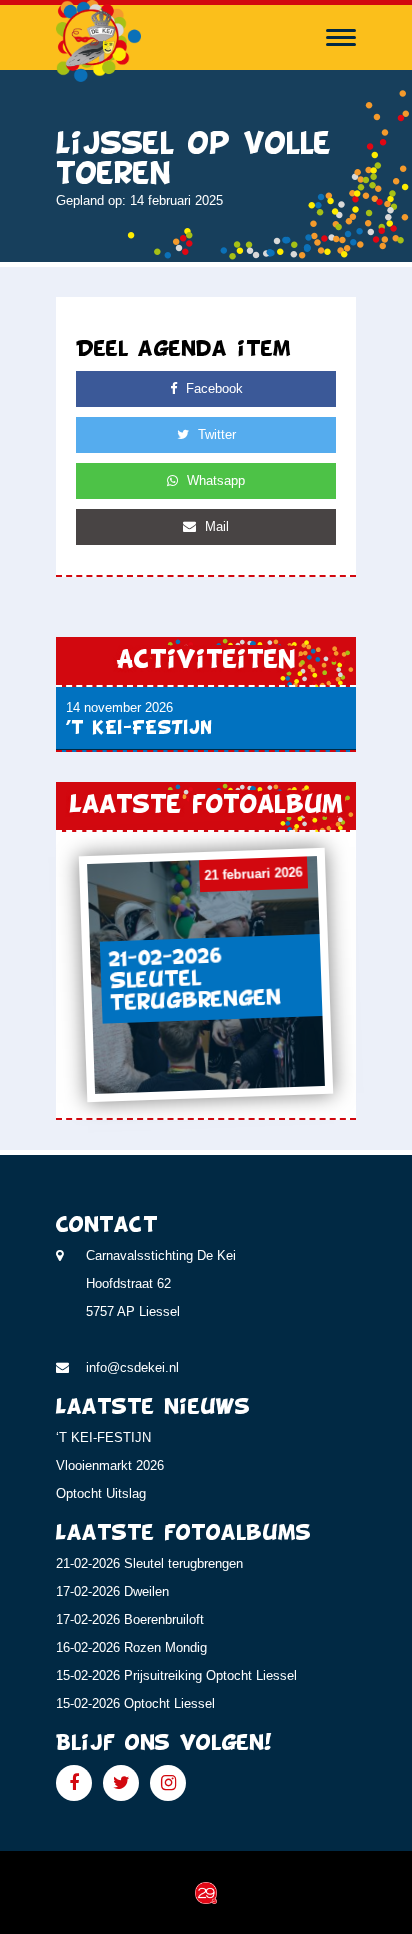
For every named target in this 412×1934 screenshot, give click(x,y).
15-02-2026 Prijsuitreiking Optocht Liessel (176, 1675)
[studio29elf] (206, 1891)
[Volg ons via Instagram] (168, 1783)
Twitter (215, 434)
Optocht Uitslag (101, 1493)
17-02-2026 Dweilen (112, 1591)
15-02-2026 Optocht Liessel (135, 1703)
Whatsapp (214, 480)
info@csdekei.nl (132, 1367)
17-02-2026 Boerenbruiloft (130, 1619)
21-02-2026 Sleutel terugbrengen (149, 1563)
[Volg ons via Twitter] (121, 1783)
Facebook (212, 388)
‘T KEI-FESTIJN (103, 1437)
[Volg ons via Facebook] (74, 1783)
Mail (215, 526)
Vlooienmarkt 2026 (110, 1465)
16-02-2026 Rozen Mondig (131, 1647)
